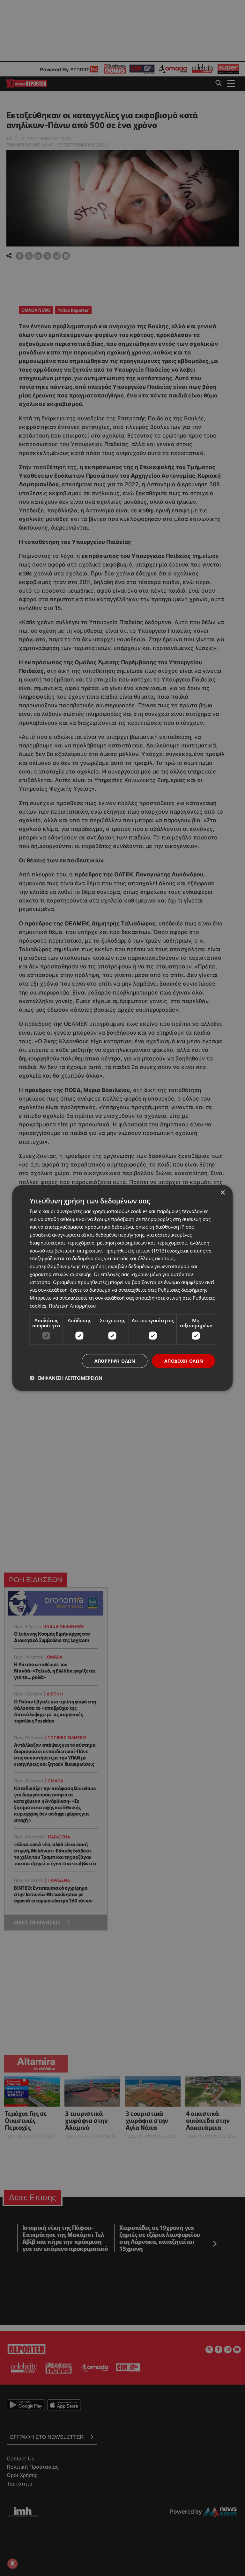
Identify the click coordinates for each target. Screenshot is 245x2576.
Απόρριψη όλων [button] (115, 1361)
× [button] (223, 1192)
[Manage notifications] (12, 2564)
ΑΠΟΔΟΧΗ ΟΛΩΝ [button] (184, 1361)
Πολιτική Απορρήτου (72, 1305)
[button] (66, 1378)
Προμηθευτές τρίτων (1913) (135, 1250)
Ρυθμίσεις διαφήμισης (183, 1290)
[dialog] (122, 1288)
